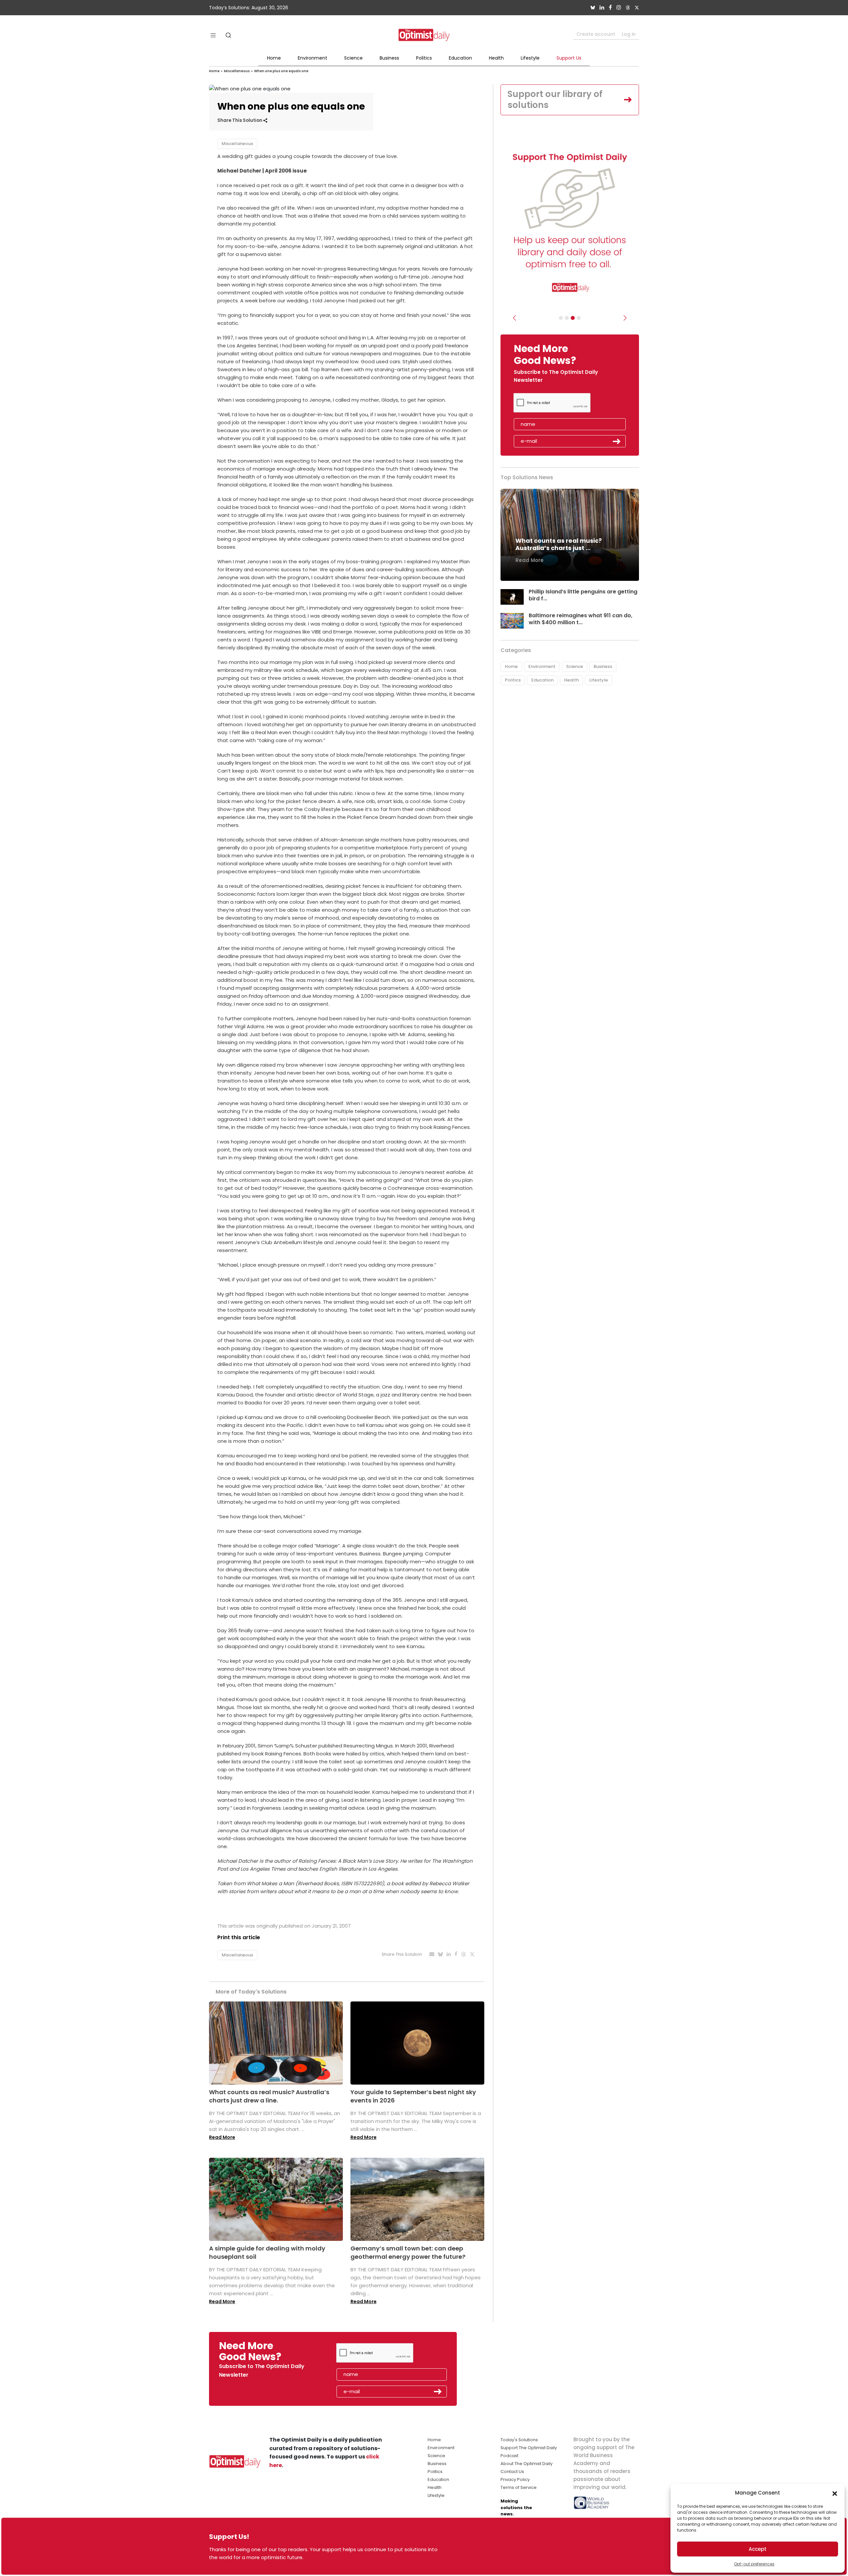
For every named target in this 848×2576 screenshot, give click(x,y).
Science (353, 58)
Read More (222, 2137)
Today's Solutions (519, 2440)
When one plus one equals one (281, 71)
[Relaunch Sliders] (579, 318)
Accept (758, 2549)
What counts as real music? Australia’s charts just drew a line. (269, 2096)
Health (496, 58)
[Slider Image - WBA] (567, 318)
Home (274, 58)
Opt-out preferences (754, 2564)
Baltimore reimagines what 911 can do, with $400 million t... (581, 619)
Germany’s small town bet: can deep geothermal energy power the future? (408, 2252)
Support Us (569, 58)
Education (460, 58)
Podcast (509, 2456)
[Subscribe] (561, 318)
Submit (617, 441)
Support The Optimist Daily (529, 2448)
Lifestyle (530, 58)
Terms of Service (519, 2487)
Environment (313, 58)
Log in (629, 34)
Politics (424, 58)
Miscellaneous (237, 71)
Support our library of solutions (555, 100)
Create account (596, 34)
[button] (835, 2493)
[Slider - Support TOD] (573, 318)
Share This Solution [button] (240, 120)
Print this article (239, 1937)
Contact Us (512, 2472)
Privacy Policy (515, 2479)
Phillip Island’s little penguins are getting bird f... (583, 595)
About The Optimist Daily (527, 2464)
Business (389, 58)
